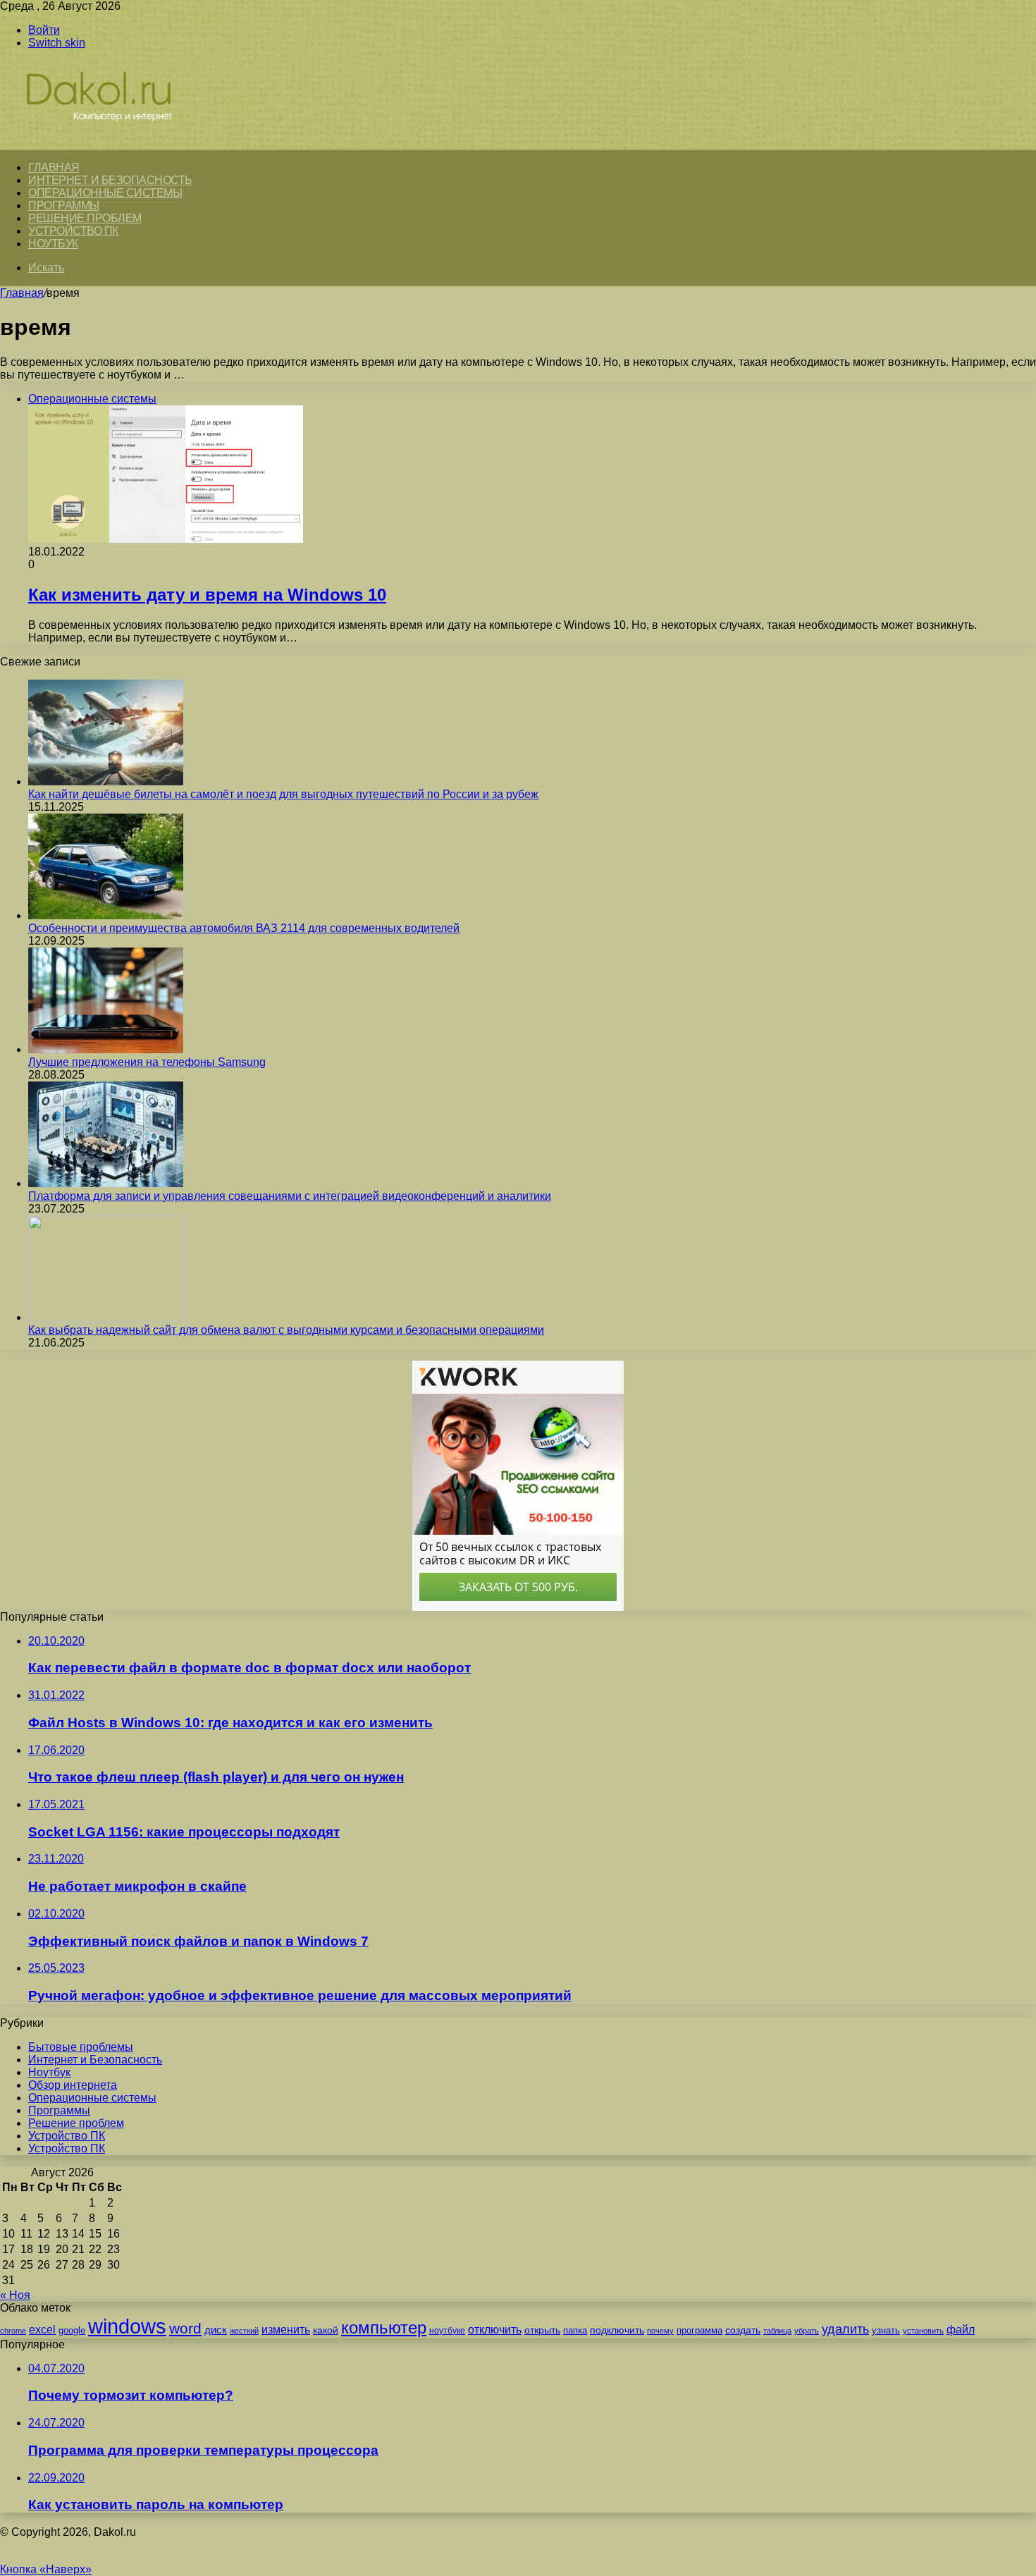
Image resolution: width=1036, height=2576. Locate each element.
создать (743, 2330)
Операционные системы (105, 193)
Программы (64, 206)
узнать (886, 2330)
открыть (542, 2330)
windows (127, 2326)
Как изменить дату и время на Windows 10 (207, 595)
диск (216, 2330)
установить (923, 2331)
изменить (286, 2329)
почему (660, 2331)
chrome (13, 2331)
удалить (845, 2329)
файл (961, 2330)
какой (326, 2330)
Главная (22, 293)
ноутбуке (447, 2331)
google (72, 2330)
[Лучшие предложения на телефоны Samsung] (106, 1049)
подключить (617, 2330)
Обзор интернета (73, 2085)
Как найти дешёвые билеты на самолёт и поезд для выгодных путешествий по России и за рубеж (283, 794)
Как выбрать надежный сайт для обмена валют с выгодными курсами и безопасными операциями (286, 1330)
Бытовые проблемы (81, 2047)
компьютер (384, 2327)
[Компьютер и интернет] (114, 142)
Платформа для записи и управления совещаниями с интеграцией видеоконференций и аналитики (290, 1196)
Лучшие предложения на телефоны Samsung (147, 1062)
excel (42, 2329)
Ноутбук (53, 244)
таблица (777, 2331)
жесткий (244, 2331)
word (185, 2328)
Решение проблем (85, 218)
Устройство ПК (73, 231)
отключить (495, 2329)
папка (575, 2330)
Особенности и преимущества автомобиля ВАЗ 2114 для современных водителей (244, 928)
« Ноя (15, 2295)
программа (699, 2330)
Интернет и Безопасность (110, 180)
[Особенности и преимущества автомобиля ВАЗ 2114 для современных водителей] (106, 915)
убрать (807, 2331)
